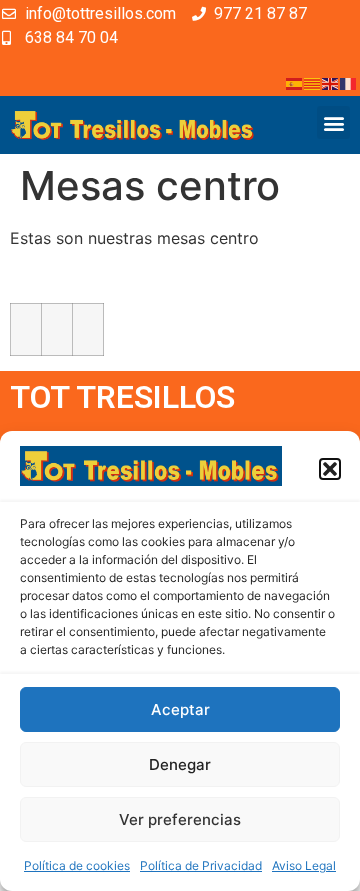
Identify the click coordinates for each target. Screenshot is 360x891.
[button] (330, 469)
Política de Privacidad (201, 865)
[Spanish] (295, 82)
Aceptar (180, 709)
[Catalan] (313, 82)
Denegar (180, 764)
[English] (331, 82)
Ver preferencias (180, 819)
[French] (349, 82)
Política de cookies (77, 865)
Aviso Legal (304, 865)
